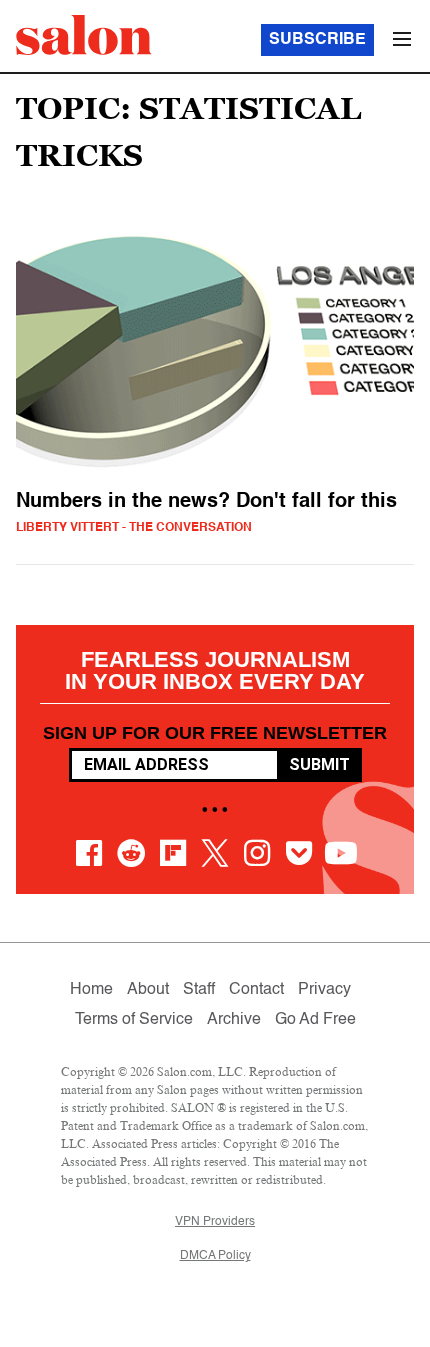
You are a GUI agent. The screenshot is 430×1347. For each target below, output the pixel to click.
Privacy (324, 990)
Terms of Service (134, 1020)
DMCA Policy (215, 1256)
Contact (256, 990)
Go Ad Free (315, 1020)
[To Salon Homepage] (84, 35)
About (148, 990)
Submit (319, 764)
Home (91, 990)
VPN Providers (215, 1222)
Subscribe (317, 40)
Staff (199, 990)
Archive (234, 1020)
